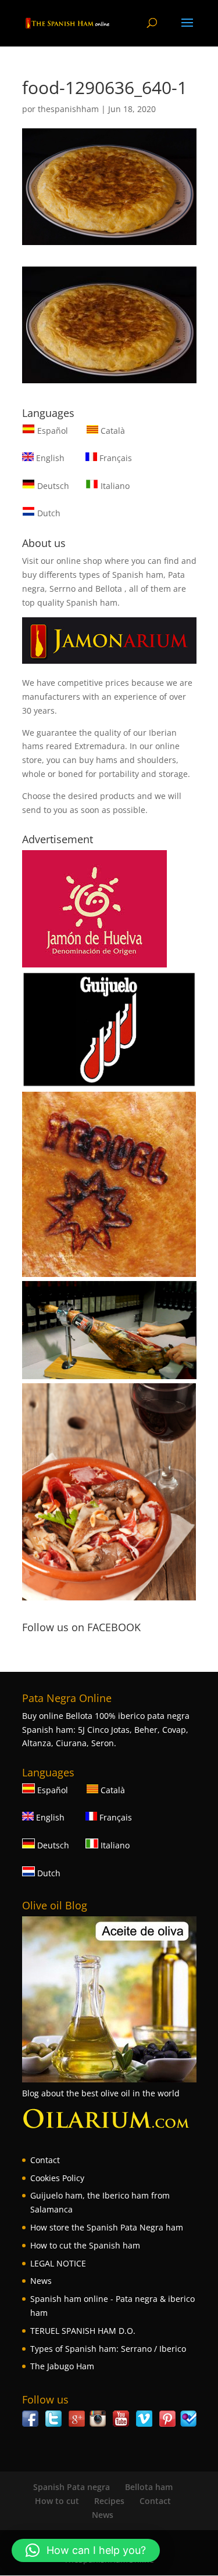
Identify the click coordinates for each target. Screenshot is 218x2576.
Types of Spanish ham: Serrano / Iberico (108, 2349)
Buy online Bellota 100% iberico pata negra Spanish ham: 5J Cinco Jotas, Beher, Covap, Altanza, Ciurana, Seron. (106, 1730)
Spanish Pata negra (72, 2487)
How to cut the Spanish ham (85, 2245)
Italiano (114, 486)
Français (115, 458)
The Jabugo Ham (62, 2366)
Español (53, 431)
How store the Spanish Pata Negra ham (107, 2227)
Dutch (48, 513)
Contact (45, 2160)
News (41, 2281)
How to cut (57, 2501)
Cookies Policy (57, 2178)
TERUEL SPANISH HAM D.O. (83, 2331)
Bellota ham (149, 2487)
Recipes (109, 2501)
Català (112, 431)
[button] (86, 2550)
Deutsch (52, 486)
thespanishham (68, 109)
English (49, 458)
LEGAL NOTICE (58, 2263)
